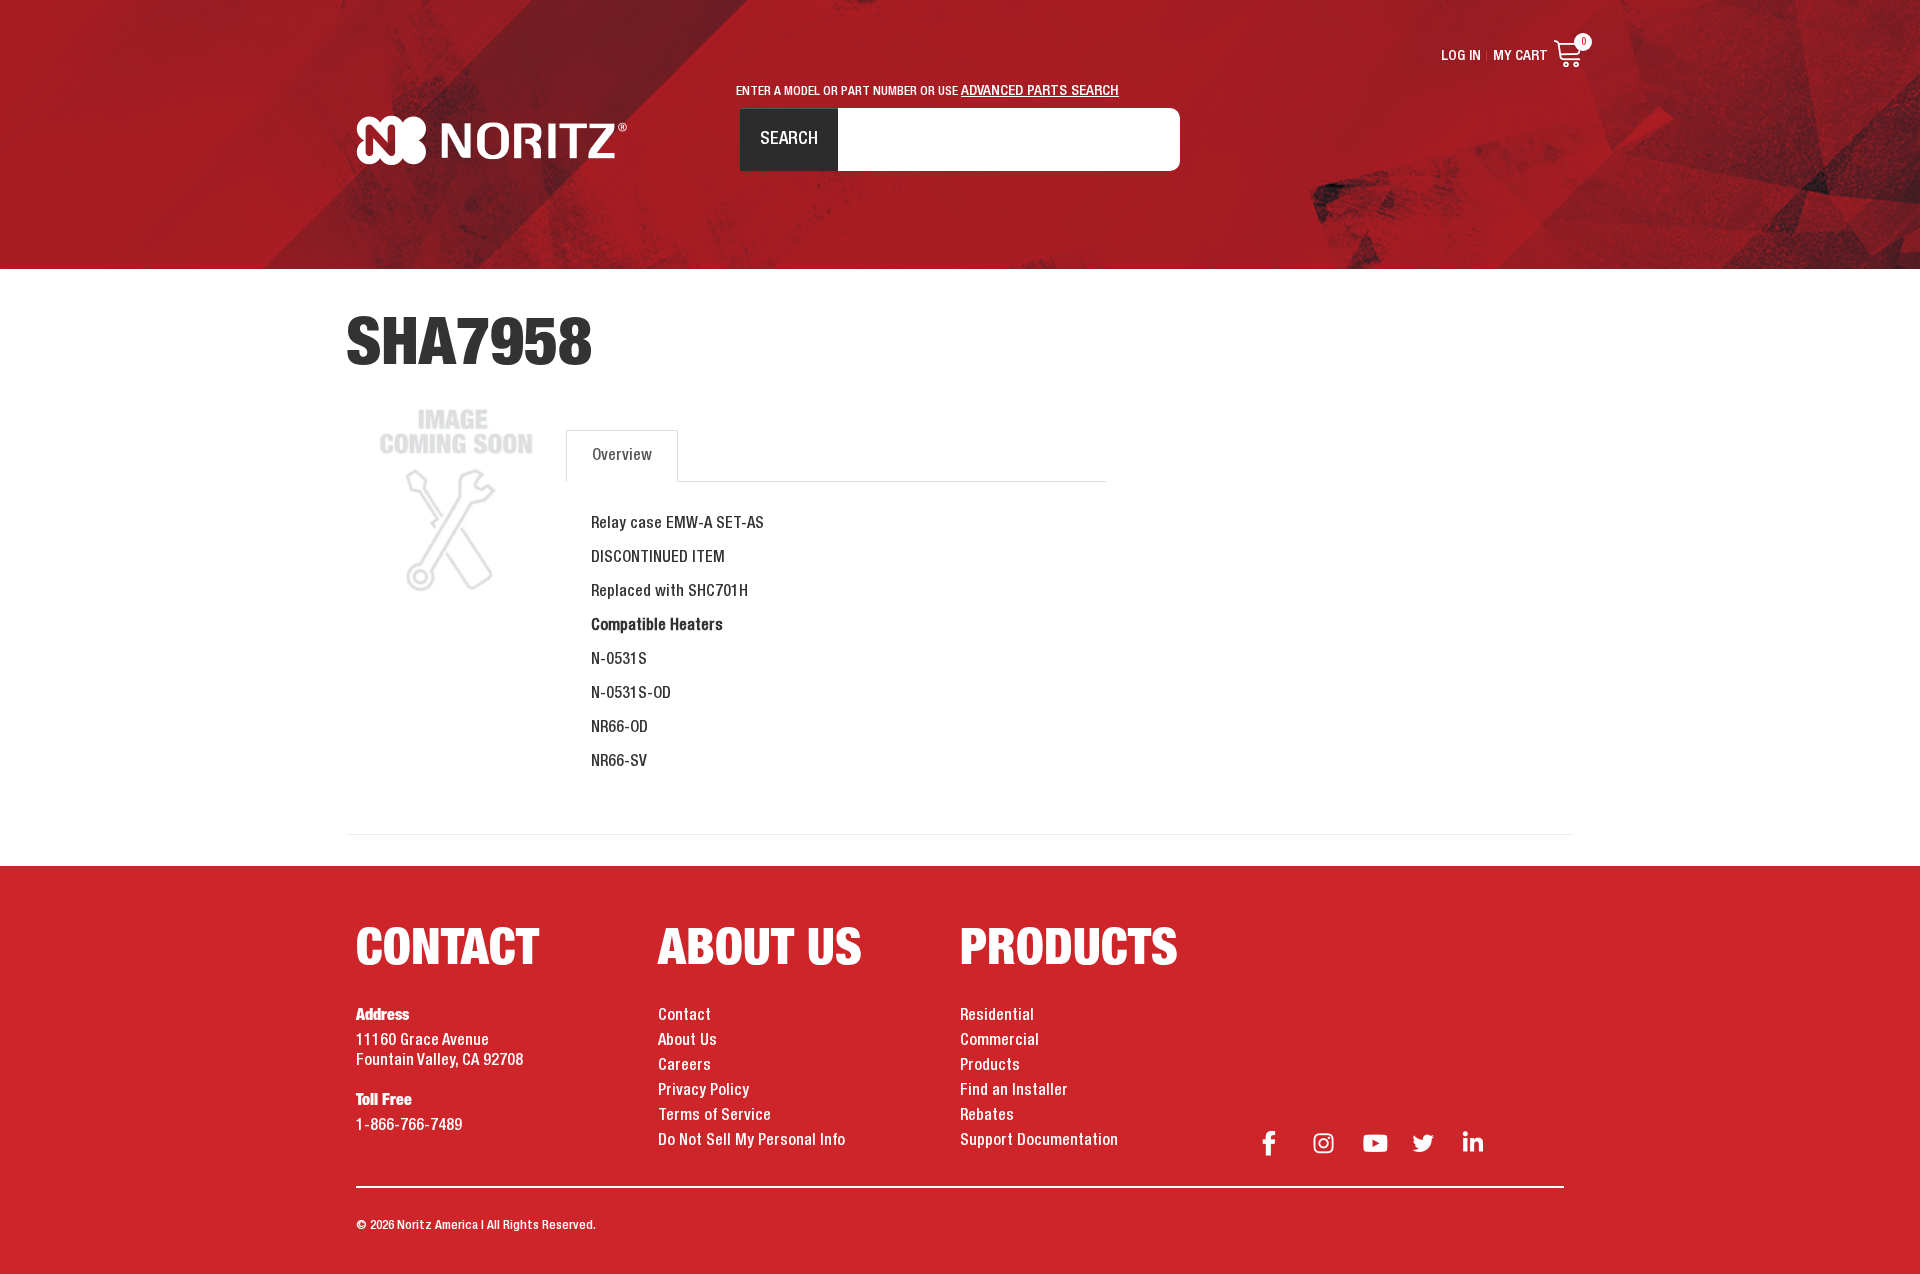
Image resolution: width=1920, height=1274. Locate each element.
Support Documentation (1039, 1141)
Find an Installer (1014, 1091)
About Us (687, 1041)
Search (789, 139)
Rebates (987, 1116)
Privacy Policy (703, 1091)
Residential (997, 1016)
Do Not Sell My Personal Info (751, 1141)
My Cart (1520, 56)
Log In (1461, 56)
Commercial (999, 1041)
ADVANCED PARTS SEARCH (1040, 91)
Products (990, 1066)
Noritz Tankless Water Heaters (491, 140)
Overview (622, 456)
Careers (684, 1066)
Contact (684, 1016)
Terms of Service (714, 1116)
